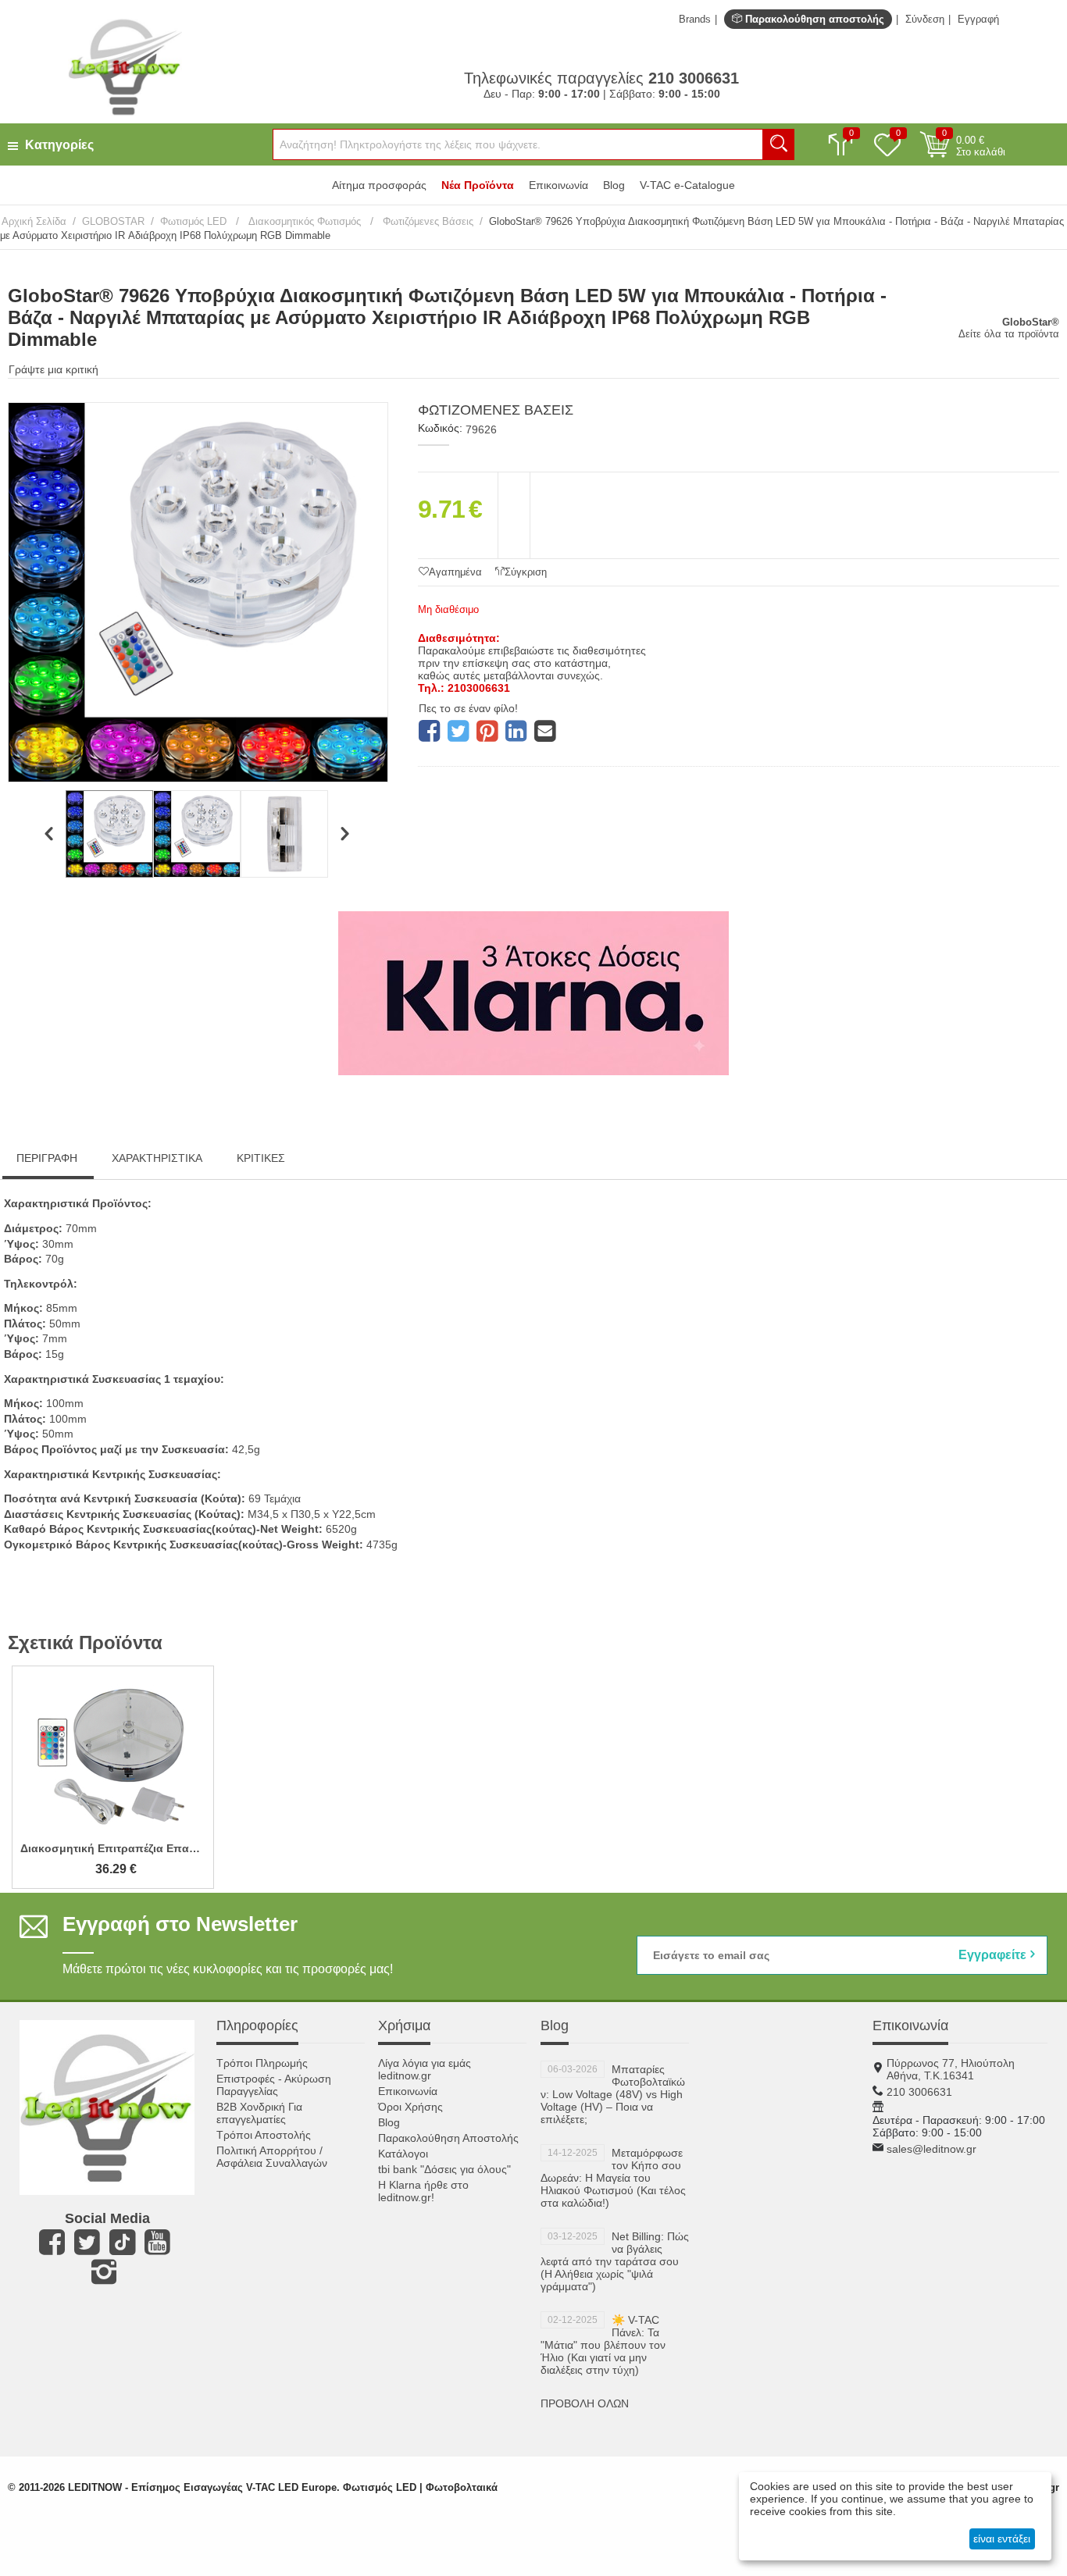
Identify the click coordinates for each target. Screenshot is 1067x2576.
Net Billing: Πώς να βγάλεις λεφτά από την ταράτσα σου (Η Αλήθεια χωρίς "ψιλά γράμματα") (615, 2261)
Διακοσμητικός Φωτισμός (305, 221)
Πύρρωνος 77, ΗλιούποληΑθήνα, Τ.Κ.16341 (951, 2069)
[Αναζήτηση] (779, 144)
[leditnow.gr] (125, 66)
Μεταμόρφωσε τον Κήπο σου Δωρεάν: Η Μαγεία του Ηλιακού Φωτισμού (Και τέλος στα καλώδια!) (613, 2178)
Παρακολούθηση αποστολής (813, 19)
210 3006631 (919, 2092)
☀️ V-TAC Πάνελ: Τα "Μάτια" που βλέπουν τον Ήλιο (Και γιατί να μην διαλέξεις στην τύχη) (603, 2345)
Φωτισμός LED (195, 221)
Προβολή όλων (585, 2403)
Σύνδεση (925, 19)
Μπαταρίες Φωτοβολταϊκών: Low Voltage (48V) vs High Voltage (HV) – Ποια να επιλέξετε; (613, 2094)
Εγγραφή (978, 19)
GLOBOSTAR (113, 221)
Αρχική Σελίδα (34, 221)
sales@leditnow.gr (931, 2149)
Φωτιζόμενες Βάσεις (426, 221)
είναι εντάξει (1002, 2539)
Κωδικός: (440, 428)
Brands (695, 19)
